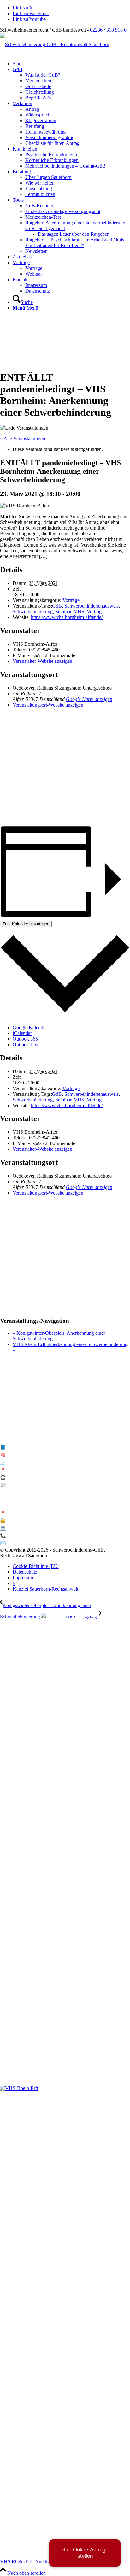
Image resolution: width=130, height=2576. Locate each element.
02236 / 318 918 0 (108, 30)
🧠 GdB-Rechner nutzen (24, 1455)
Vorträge (71, 600)
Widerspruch (12, 1397)
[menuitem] (71, 64)
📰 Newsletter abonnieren (26, 1485)
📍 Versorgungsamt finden (27, 1470)
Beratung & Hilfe (17, 1420)
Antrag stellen (14, 1390)
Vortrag (94, 611)
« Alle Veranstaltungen (23, 439)
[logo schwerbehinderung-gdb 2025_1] (55, 44)
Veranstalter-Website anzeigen (42, 661)
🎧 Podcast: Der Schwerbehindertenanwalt (42, 1478)
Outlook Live (26, 1045)
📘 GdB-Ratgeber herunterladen (32, 1447)
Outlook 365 (25, 1039)
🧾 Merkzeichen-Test (21, 1463)
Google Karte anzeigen (89, 699)
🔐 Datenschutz (16, 1521)
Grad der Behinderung (22, 1382)
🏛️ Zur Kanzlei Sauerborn (26, 1528)
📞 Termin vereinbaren (23, 1536)
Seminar (63, 611)
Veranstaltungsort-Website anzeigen (48, 705)
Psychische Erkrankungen (26, 1412)
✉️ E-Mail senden (18, 1543)
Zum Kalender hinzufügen (26, 924)
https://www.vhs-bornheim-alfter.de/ (67, 617)
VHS (79, 611)
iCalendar (22, 1033)
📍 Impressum (15, 1513)
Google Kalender (30, 1027)
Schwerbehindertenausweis (92, 606)
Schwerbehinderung (33, 611)
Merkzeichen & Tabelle (23, 1405)
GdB (57, 606)
